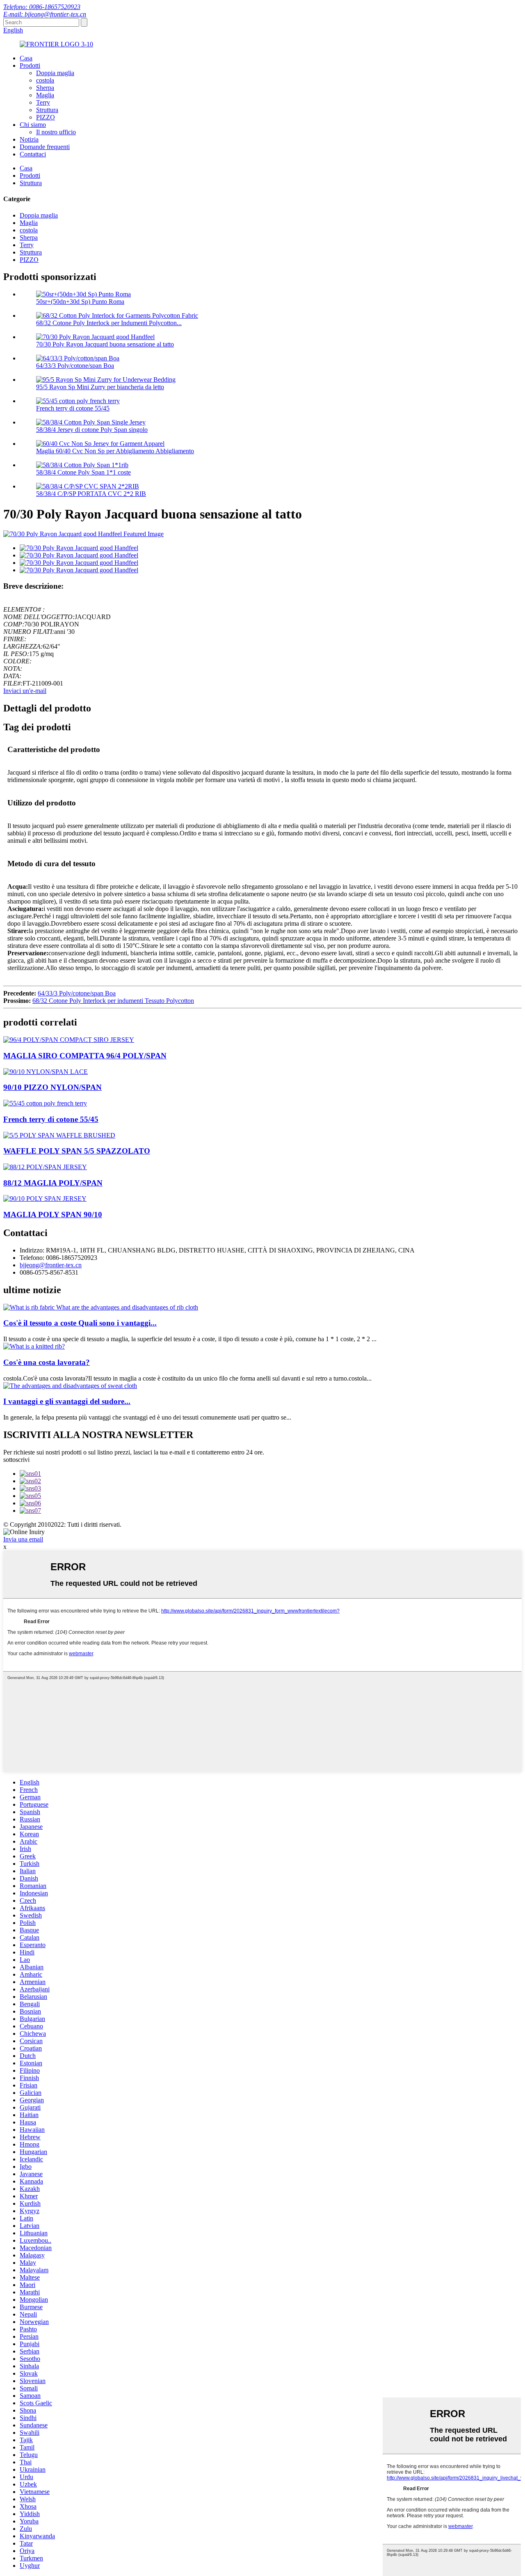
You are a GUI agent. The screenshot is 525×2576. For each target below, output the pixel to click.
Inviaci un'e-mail (25, 691)
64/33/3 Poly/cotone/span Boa (75, 366)
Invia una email (23, 1539)
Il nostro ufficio (56, 132)
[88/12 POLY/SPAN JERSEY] (45, 1167)
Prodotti (30, 65)
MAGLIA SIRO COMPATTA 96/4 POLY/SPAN (85, 1056)
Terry (43, 102)
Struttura (47, 110)
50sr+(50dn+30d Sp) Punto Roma (80, 302)
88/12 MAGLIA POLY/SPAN (53, 1183)
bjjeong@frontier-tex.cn (51, 1265)
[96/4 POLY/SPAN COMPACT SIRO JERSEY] (69, 1040)
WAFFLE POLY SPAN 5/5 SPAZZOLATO (77, 1151)
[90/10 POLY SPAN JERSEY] (45, 1199)
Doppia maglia (55, 73)
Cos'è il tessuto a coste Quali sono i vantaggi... (80, 1323)
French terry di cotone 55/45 (73, 408)
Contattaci (33, 154)
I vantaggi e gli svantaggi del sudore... (67, 1401)
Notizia (29, 139)
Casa (26, 58)
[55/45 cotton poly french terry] (45, 1103)
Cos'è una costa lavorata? (47, 1362)
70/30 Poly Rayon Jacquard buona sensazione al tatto (105, 344)
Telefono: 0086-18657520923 (42, 7)
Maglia (45, 95)
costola (45, 80)
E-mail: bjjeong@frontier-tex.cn (45, 14)
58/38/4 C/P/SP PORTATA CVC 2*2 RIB (91, 494)
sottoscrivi (16, 1460)
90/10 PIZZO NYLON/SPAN (52, 1087)
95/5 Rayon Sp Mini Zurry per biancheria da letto (100, 387)
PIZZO (46, 117)
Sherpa (45, 88)
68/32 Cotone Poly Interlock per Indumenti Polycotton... (109, 323)
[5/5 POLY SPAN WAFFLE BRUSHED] (59, 1135)
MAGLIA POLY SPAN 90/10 (53, 1215)
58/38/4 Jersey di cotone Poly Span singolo (92, 430)
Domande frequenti (45, 147)
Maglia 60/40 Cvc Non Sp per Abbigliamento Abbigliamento (115, 451)
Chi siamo (33, 125)
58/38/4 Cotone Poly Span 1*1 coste (83, 472)
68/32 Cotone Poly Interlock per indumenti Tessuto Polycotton (113, 1001)
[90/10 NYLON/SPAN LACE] (46, 1072)
